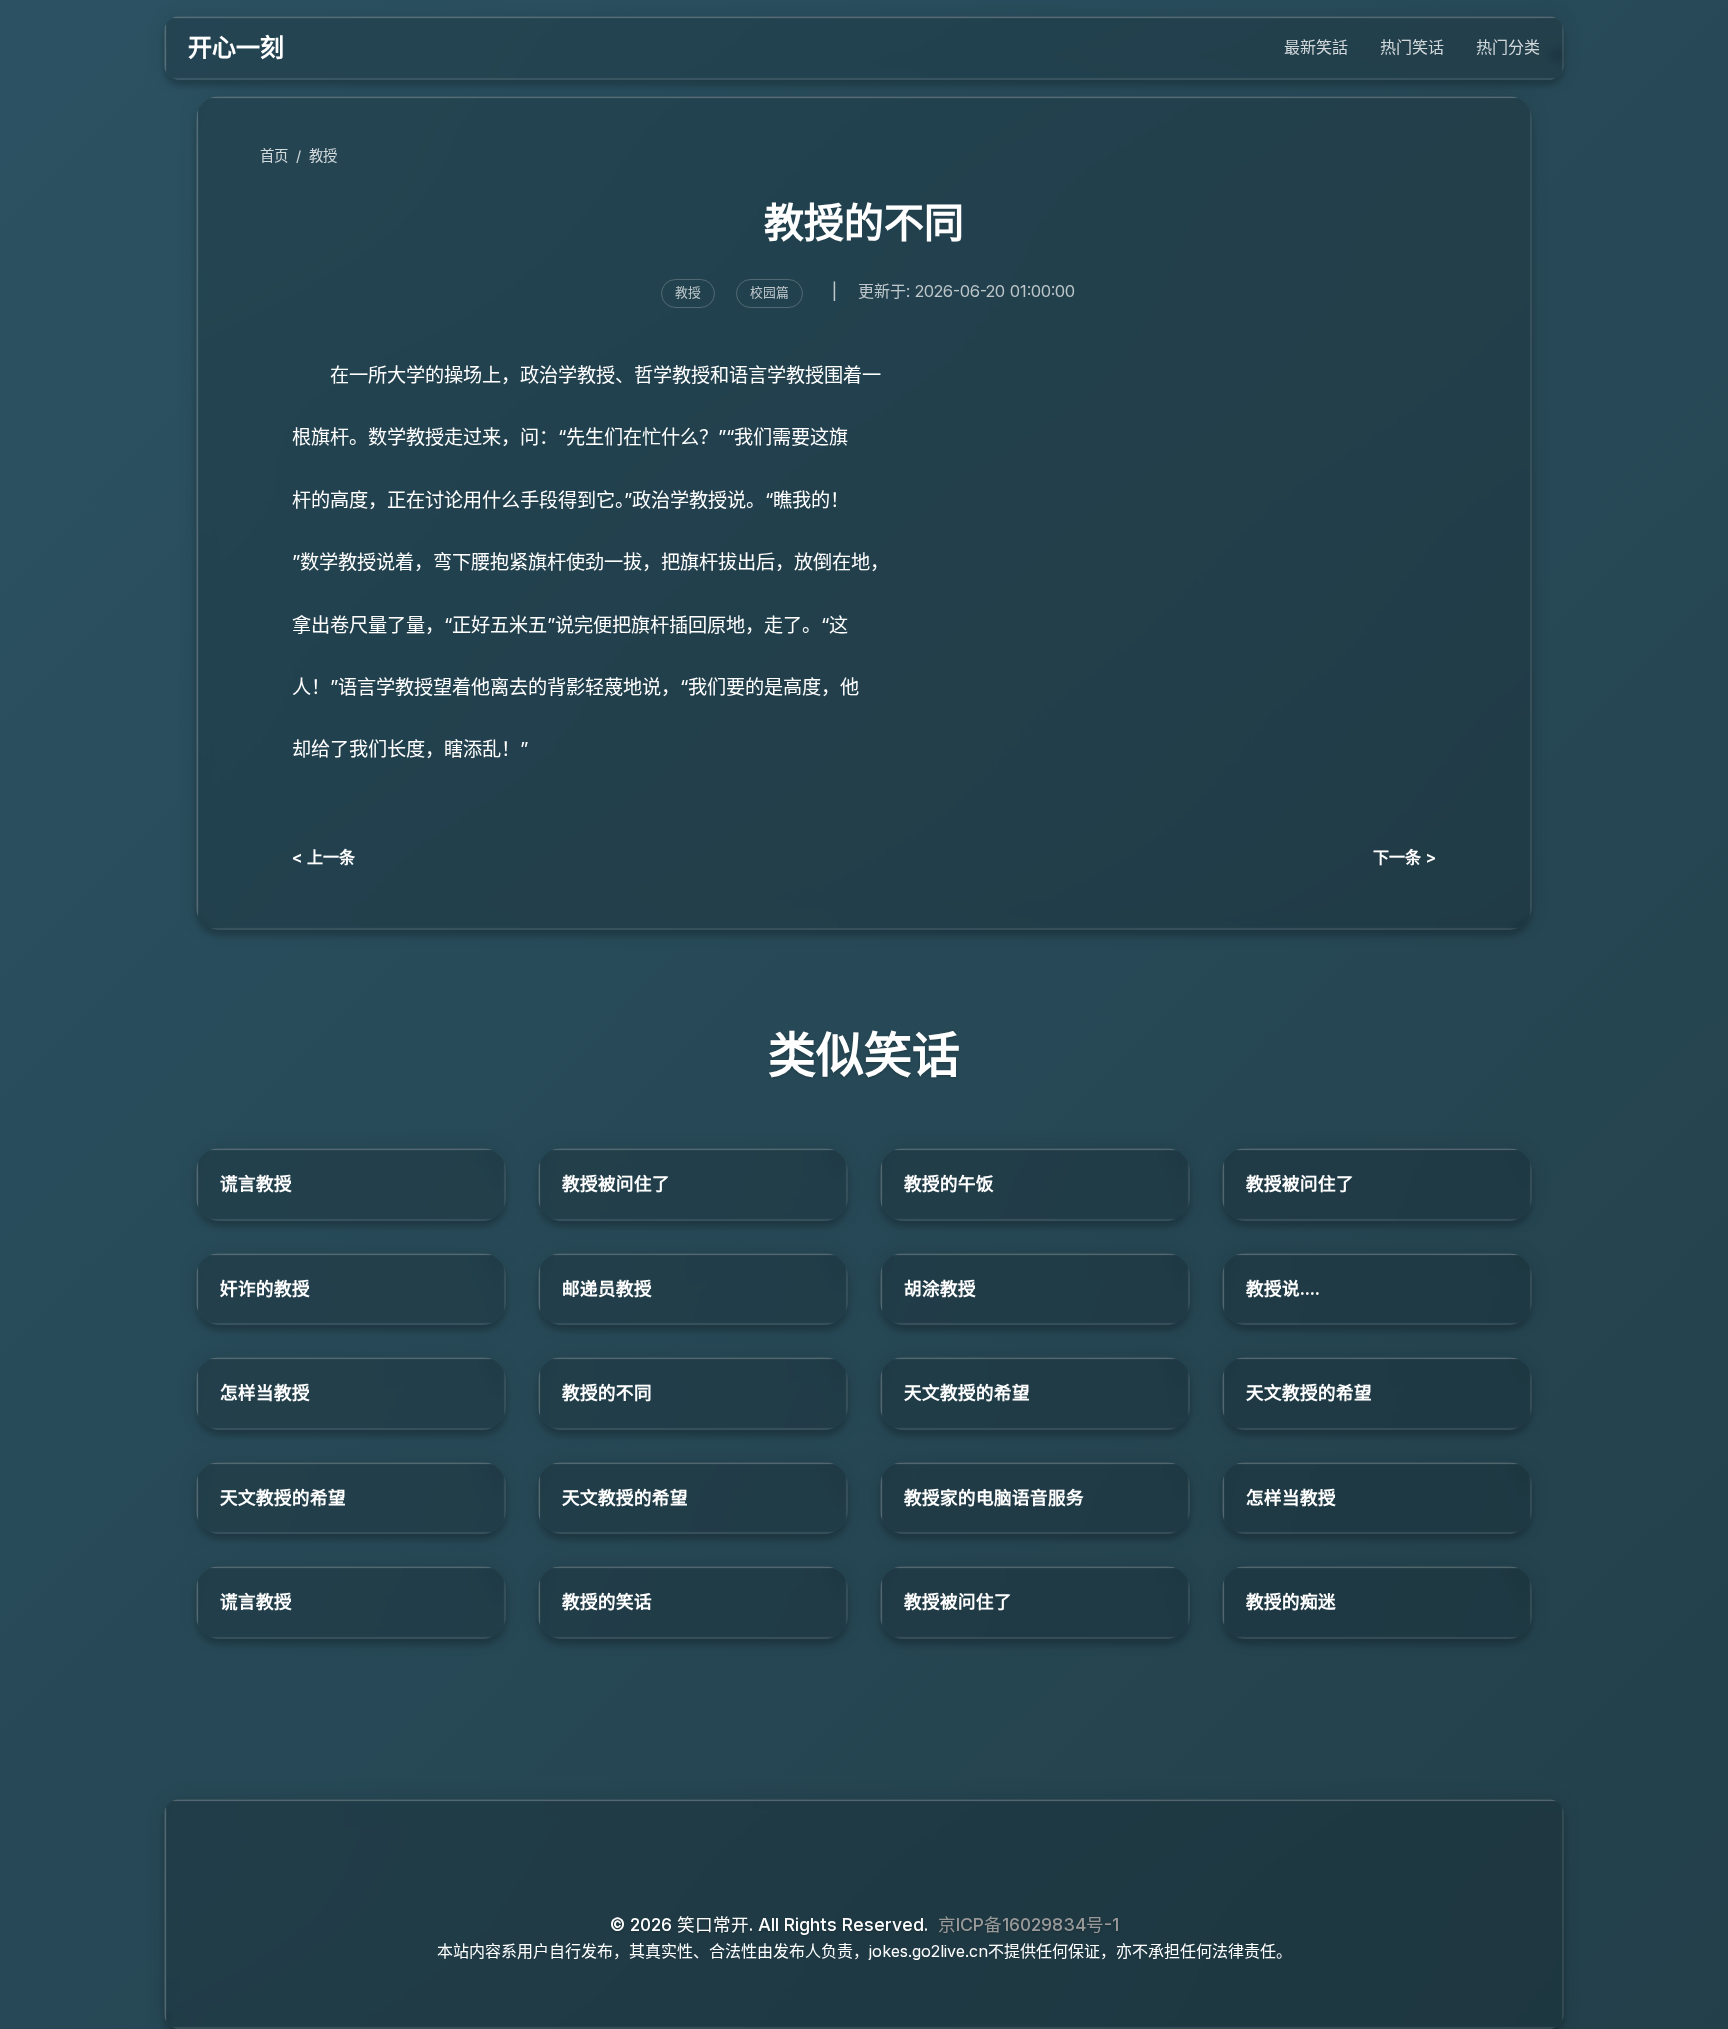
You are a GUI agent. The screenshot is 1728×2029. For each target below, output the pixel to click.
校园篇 (769, 292)
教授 (323, 155)
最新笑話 (1316, 47)
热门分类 (1508, 47)
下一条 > (1404, 857)
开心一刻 (236, 47)
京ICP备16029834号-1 (1028, 1924)
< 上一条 (323, 857)
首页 (274, 155)
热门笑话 (1412, 47)
